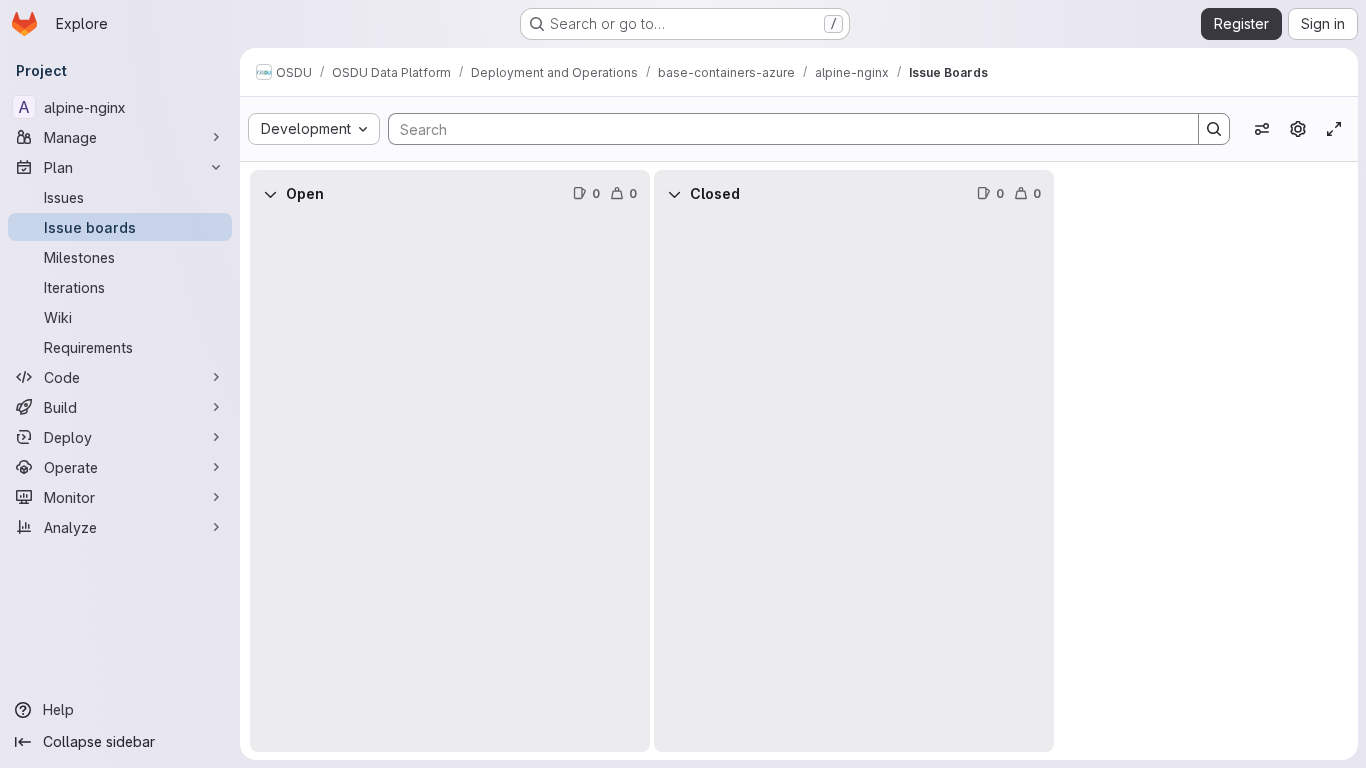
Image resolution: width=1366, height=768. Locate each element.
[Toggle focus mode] (1334, 129)
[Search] (1214, 129)
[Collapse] (270, 194)
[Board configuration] (1298, 129)
